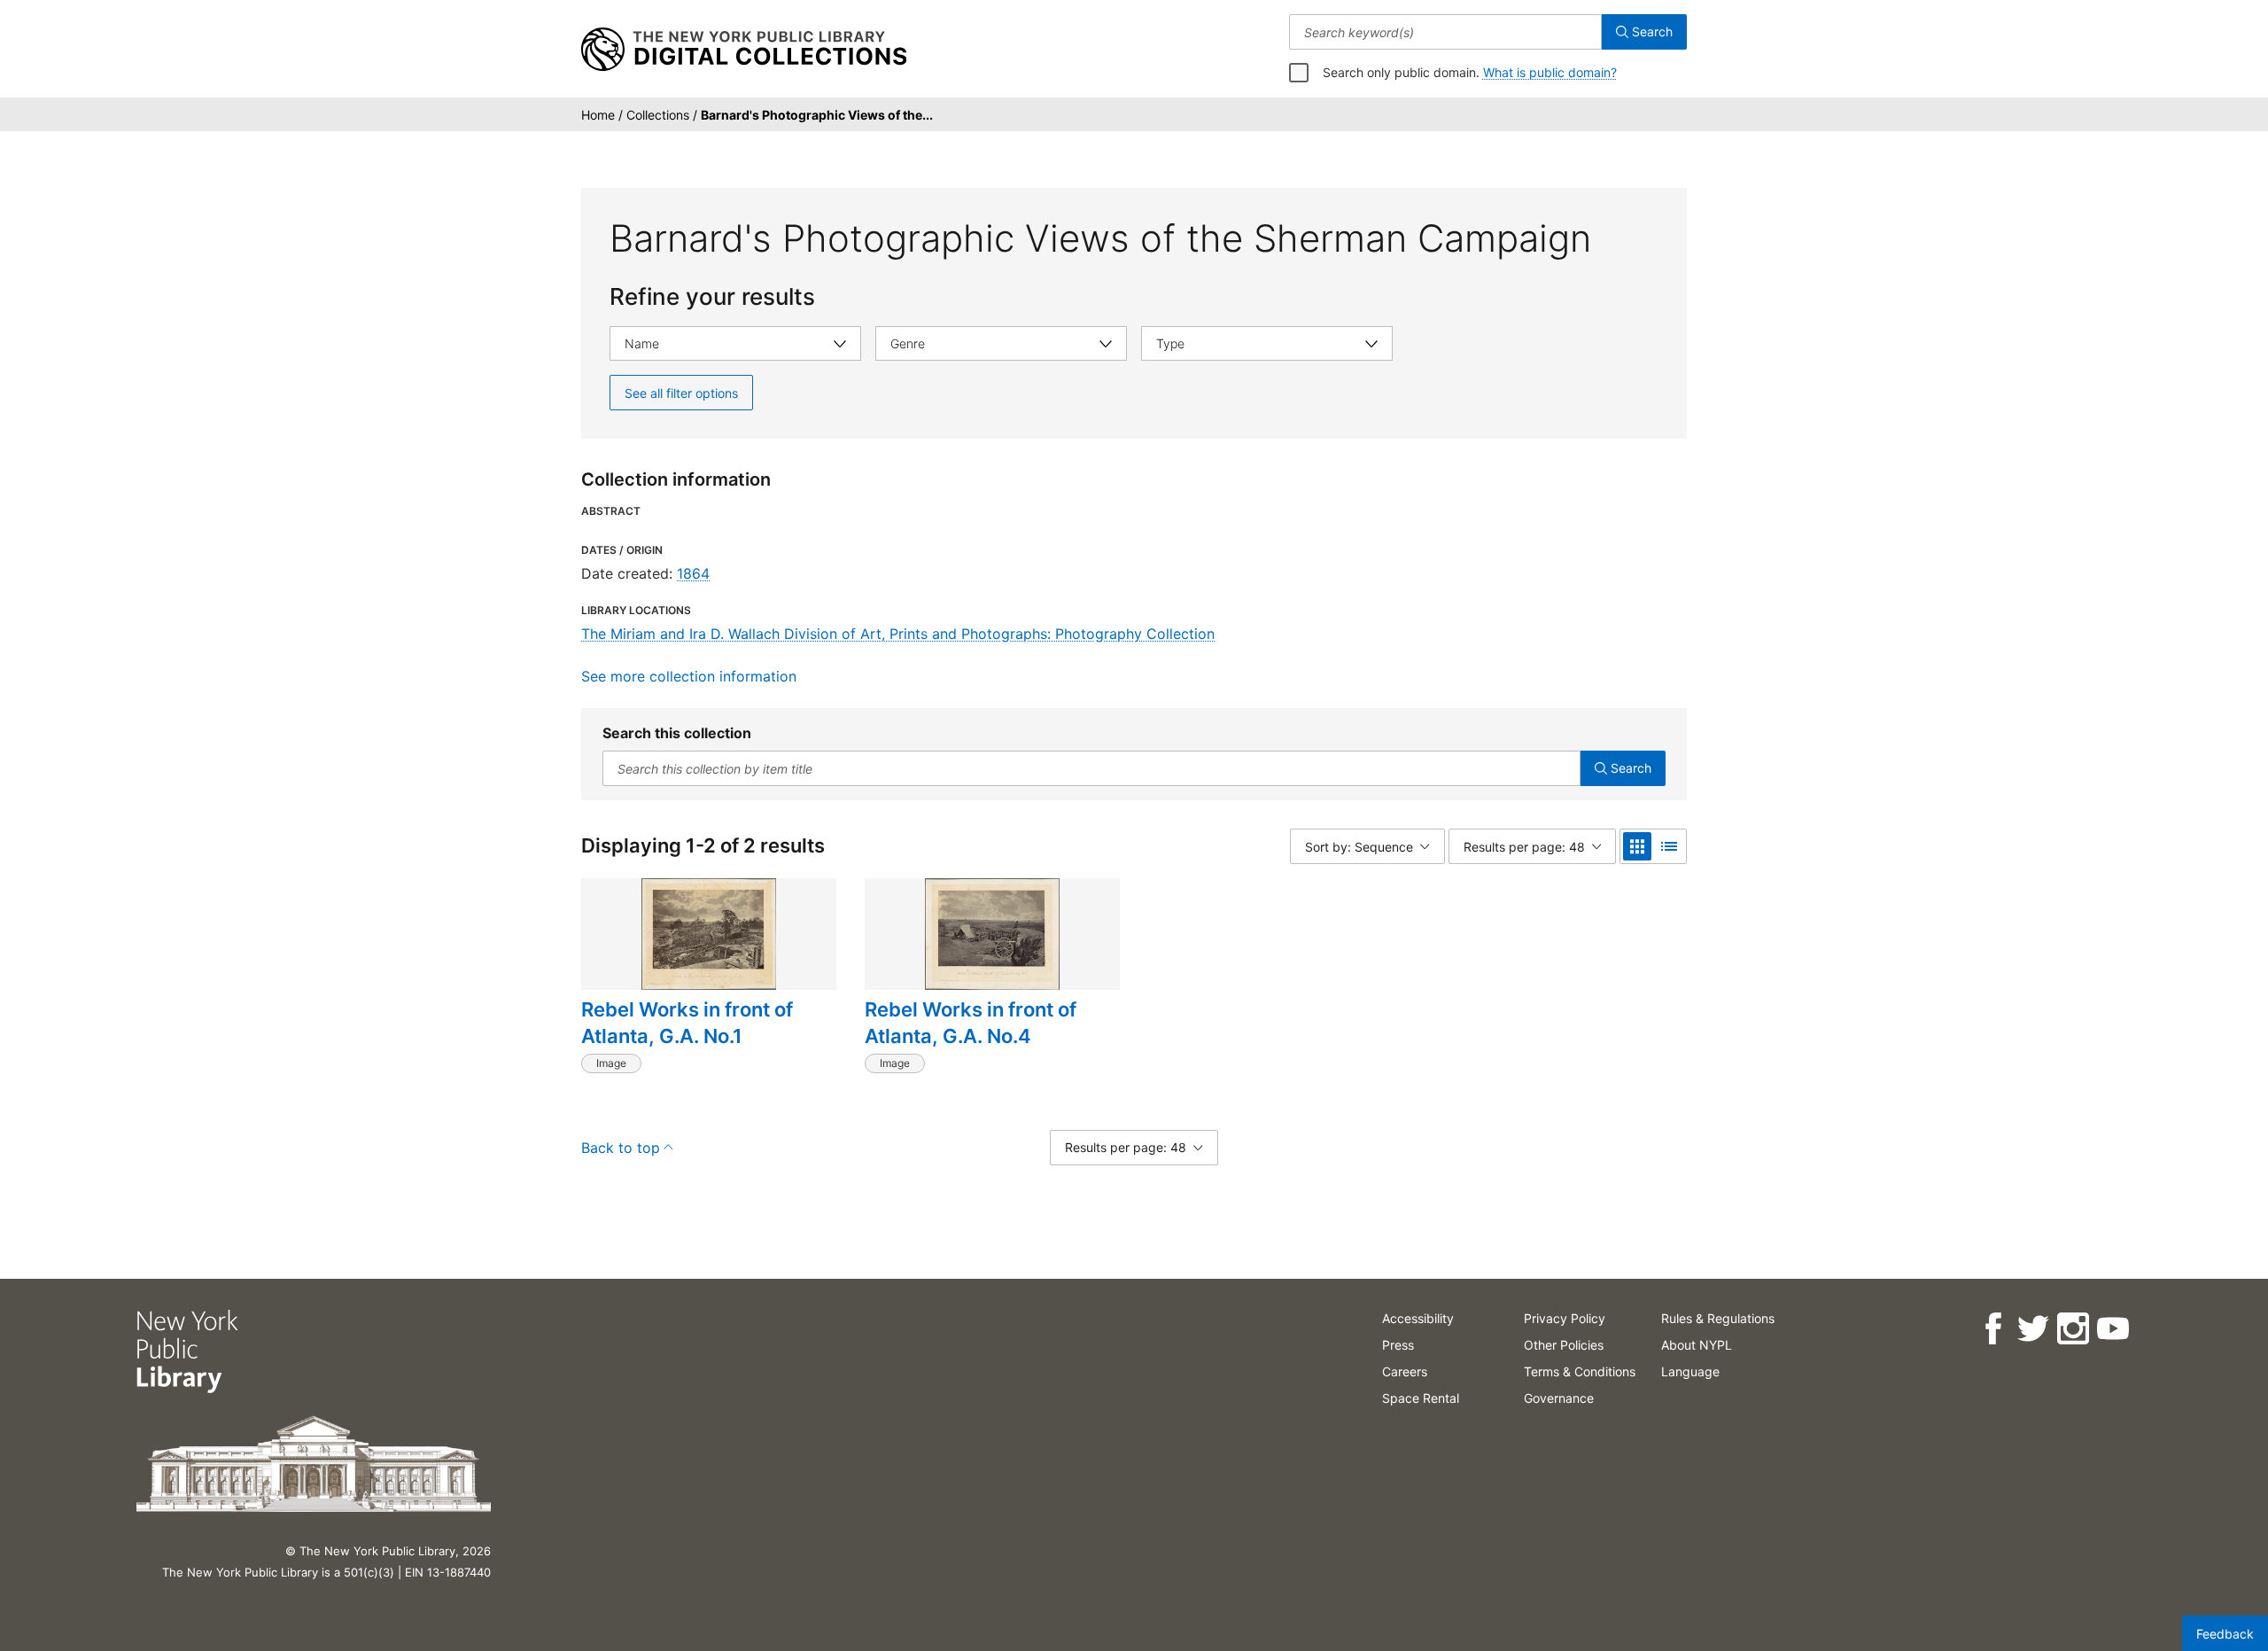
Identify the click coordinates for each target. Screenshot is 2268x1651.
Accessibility (1418, 1318)
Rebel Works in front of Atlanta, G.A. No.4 (971, 1023)
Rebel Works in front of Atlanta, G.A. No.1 (687, 1023)
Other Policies (1564, 1345)
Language (1690, 1371)
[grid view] (1637, 846)
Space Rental (1421, 1398)
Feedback (2225, 1634)
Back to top (621, 1148)
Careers (1405, 1371)
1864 (693, 573)
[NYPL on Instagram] (2073, 1329)
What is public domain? (1550, 72)
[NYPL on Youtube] (2113, 1329)
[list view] (1669, 846)
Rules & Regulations (1718, 1318)
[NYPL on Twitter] (2033, 1329)
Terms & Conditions (1580, 1371)
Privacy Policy (1565, 1318)
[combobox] (1445, 32)
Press (1398, 1345)
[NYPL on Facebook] (1993, 1329)
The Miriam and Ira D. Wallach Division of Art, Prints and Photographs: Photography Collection (898, 634)
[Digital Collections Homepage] (744, 50)
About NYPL (1697, 1345)
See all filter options (681, 393)
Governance (1559, 1398)
